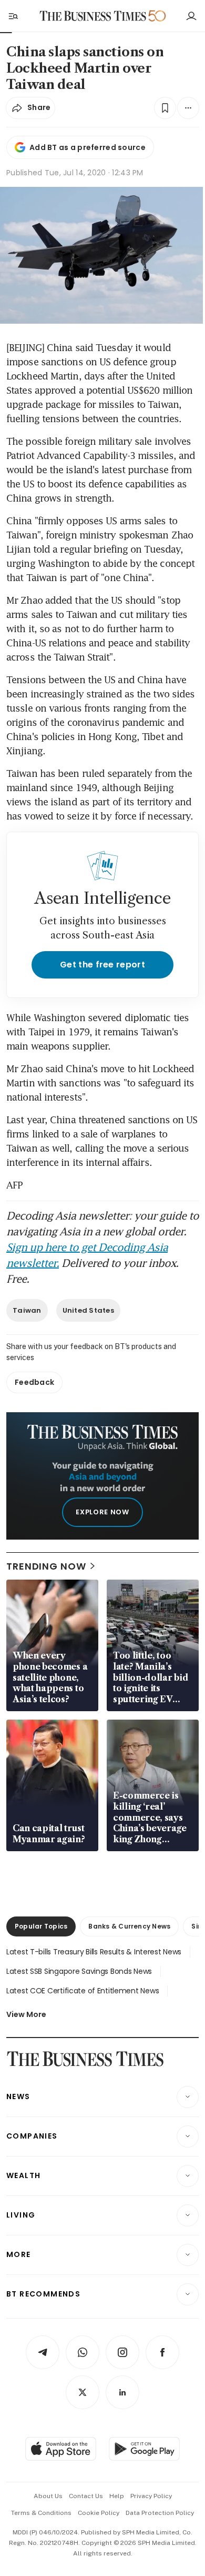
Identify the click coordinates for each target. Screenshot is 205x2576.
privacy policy (151, 2496)
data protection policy (160, 2513)
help (117, 2496)
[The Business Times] (93, 16)
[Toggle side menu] (13, 16)
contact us (86, 2496)
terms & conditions (41, 2513)
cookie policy (99, 2513)
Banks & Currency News (129, 1926)
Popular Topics (41, 1926)
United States (88, 1310)
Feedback (34, 1382)
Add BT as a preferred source (88, 147)
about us (48, 2496)
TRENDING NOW (46, 1566)
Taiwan (27, 1310)
